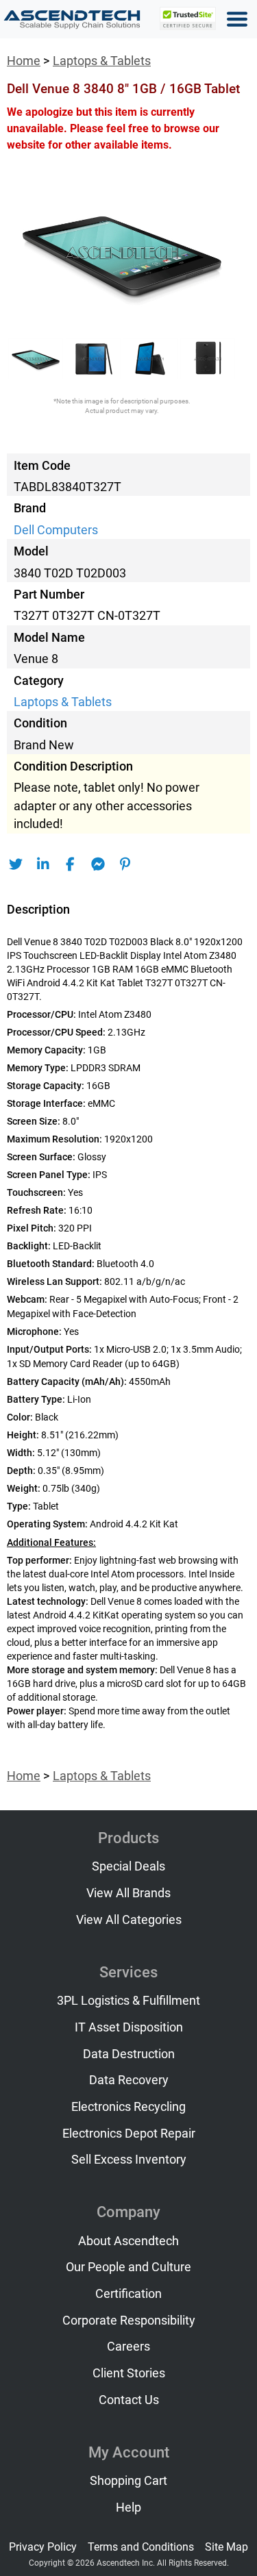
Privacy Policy (43, 2547)
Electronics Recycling (128, 2107)
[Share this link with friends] (15, 864)
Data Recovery (129, 2080)
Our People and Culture (128, 2267)
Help (128, 2508)
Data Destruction (129, 2054)
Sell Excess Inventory (129, 2160)
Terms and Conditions (141, 2547)
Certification (128, 2294)
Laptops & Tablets (102, 61)
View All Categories (129, 1920)
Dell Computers (56, 530)
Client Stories (129, 2373)
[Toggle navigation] (237, 19)
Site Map (227, 2547)
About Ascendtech (128, 2241)
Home (24, 61)
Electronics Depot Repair (129, 2134)
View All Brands (128, 1893)
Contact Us (129, 2400)
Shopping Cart (128, 2481)
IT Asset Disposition (129, 2027)
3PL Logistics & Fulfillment (128, 2001)
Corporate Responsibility (129, 2321)
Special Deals (128, 1866)
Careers (128, 2347)
